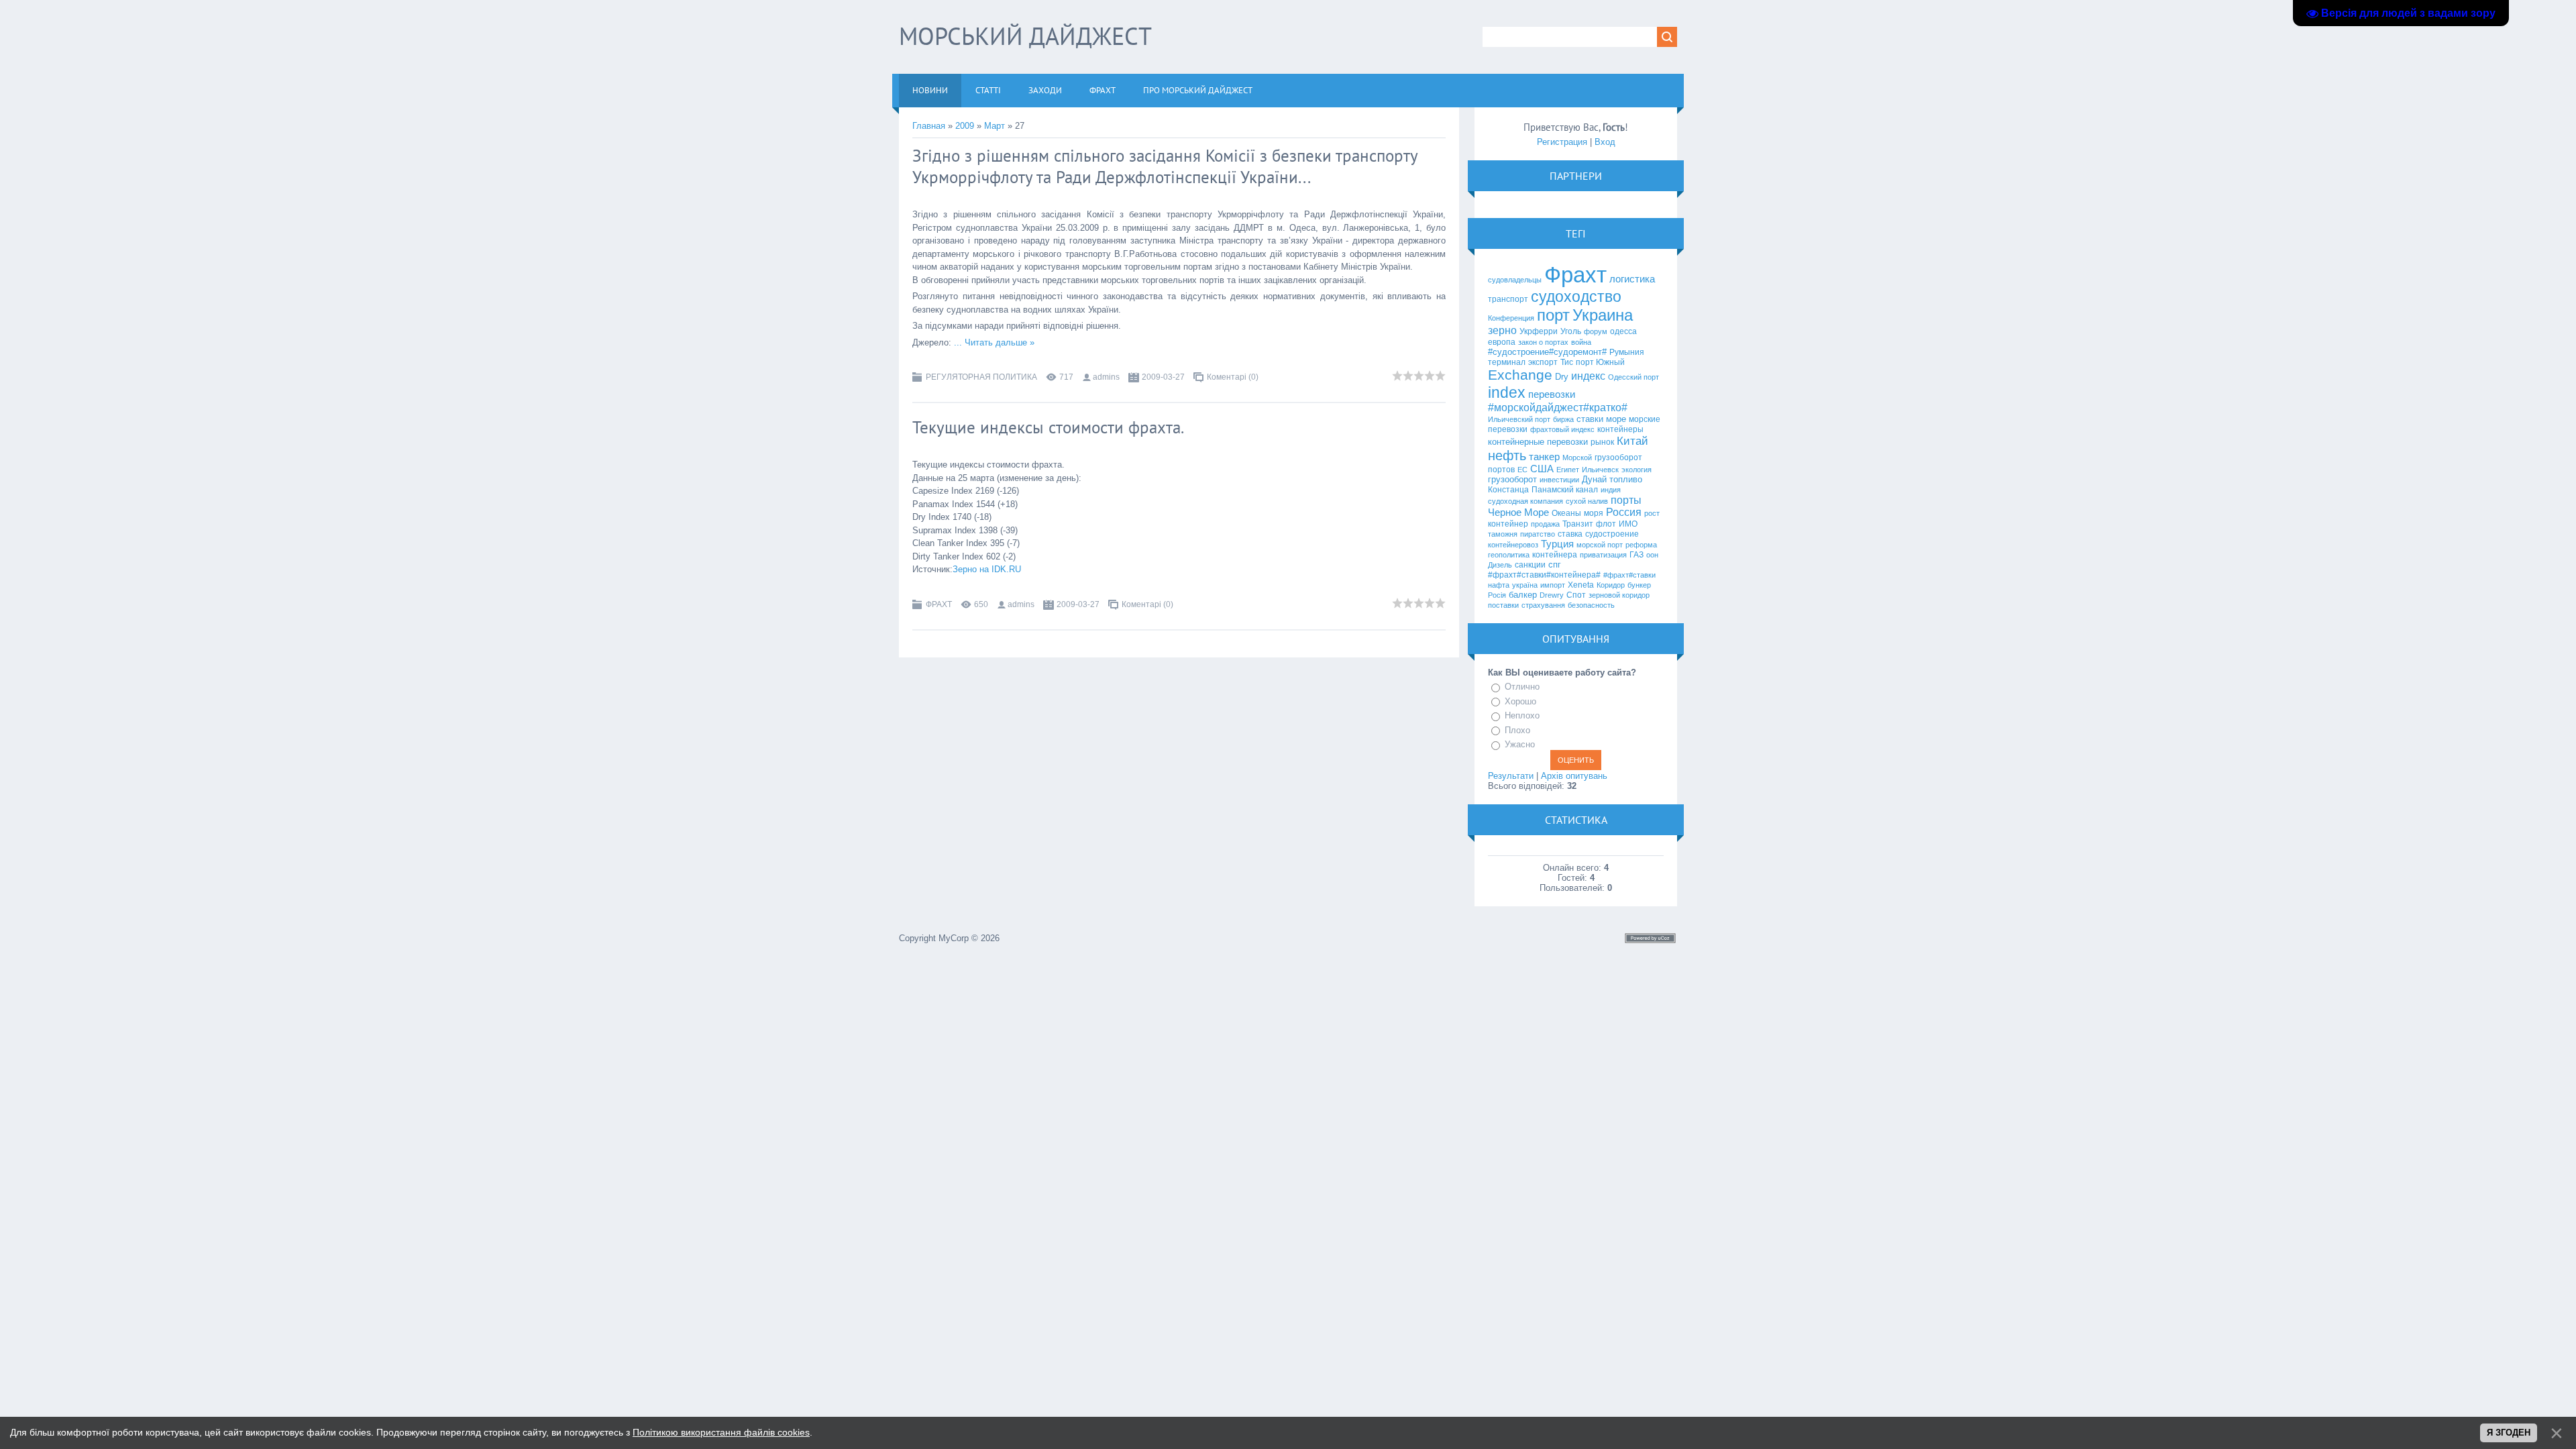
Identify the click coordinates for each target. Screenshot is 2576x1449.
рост (1652, 513)
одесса (1623, 331)
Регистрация (1562, 142)
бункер (1639, 585)
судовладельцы (1515, 280)
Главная (929, 126)
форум (1596, 331)
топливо (1626, 479)
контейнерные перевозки (1538, 442)
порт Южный (1600, 362)
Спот (1576, 595)
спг (1555, 565)
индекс (1588, 376)
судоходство (1576, 297)
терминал (1507, 362)
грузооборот (1512, 479)
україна (1525, 585)
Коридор (1611, 585)
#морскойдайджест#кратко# (1558, 408)
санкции (1530, 565)
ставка (1570, 534)
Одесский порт (1633, 377)
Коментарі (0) (1233, 377)
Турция (1557, 544)
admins (1106, 377)
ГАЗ (1636, 555)
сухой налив (1587, 501)
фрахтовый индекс (1562, 429)
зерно (1502, 330)
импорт (1553, 585)
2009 (965, 126)
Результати (1511, 776)
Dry (1562, 377)
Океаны (1566, 513)
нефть (1507, 455)
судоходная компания (1525, 501)
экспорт (1543, 362)
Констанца (1508, 490)
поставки (1503, 605)
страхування (1543, 605)
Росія (1497, 595)
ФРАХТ (939, 604)
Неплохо (1522, 715)
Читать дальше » (1000, 342)
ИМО (1628, 524)
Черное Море (1518, 513)
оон (1652, 555)
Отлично (1522, 687)
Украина (1603, 315)
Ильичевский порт (1519, 419)
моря (1594, 513)
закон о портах (1543, 342)
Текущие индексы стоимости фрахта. (1048, 427)
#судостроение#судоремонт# (1547, 352)
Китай (1632, 441)
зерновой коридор (1619, 595)
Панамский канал (1565, 490)
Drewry (1552, 595)
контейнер (1508, 524)
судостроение (1612, 534)
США (1542, 469)
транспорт (1508, 299)
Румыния (1627, 352)
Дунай (1594, 479)
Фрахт (1575, 275)
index (1507, 392)
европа (1502, 342)
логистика (1632, 279)
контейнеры (1620, 429)
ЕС (1522, 470)
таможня (1503, 534)
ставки (1590, 419)
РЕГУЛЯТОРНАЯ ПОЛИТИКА (981, 377)
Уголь (1571, 331)
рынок (1602, 442)
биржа (1563, 419)
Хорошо (1520, 701)
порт (1553, 315)
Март (995, 126)
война (1581, 342)
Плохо (1517, 730)
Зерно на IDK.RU (987, 569)
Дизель (1500, 565)
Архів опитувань (1574, 776)
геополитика (1509, 555)
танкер (1544, 457)
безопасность (1591, 605)
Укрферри (1539, 331)
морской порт (1600, 545)
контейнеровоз (1513, 545)
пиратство (1538, 534)
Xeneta (1581, 585)
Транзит (1578, 524)
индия (1611, 490)
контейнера (1555, 555)
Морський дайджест (1025, 36)
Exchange (1520, 375)
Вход (1605, 142)
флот (1606, 524)
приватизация (1603, 555)
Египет (1568, 470)
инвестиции (1559, 480)
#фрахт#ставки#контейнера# (1544, 575)
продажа (1545, 524)
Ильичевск (1600, 470)
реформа (1641, 545)
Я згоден (2509, 1433)
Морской (1577, 458)
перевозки (1552, 394)
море (1616, 419)
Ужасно (1520, 744)
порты (1626, 500)
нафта (1499, 585)
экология (1636, 470)
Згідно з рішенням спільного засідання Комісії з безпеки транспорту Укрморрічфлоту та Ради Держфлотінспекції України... (1165, 166)
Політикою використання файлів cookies (721, 1432)
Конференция (1511, 318)
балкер (1523, 595)
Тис (1567, 362)
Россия (1624, 512)
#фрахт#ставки (1629, 575)
